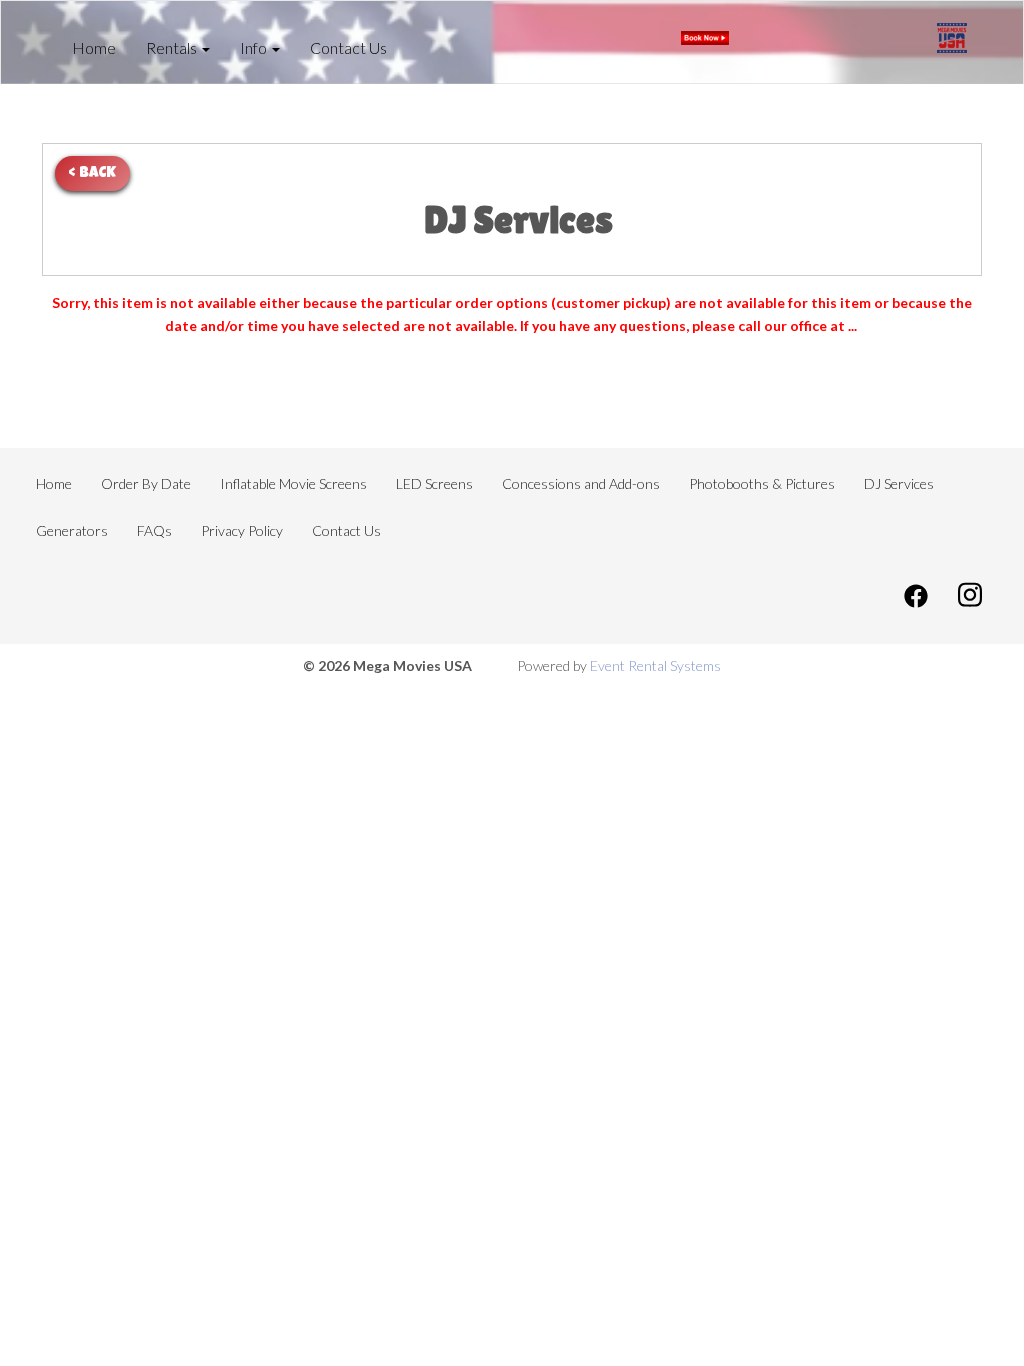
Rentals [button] (173, 47)
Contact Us (348, 47)
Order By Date (146, 483)
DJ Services (899, 483)
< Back (92, 173)
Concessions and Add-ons (581, 483)
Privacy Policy (242, 530)
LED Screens (434, 483)
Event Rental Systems (655, 665)
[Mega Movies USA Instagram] (970, 594)
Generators (72, 530)
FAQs (154, 530)
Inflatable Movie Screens (293, 483)
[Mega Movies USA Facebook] (916, 594)
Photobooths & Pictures (762, 483)
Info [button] (255, 47)
